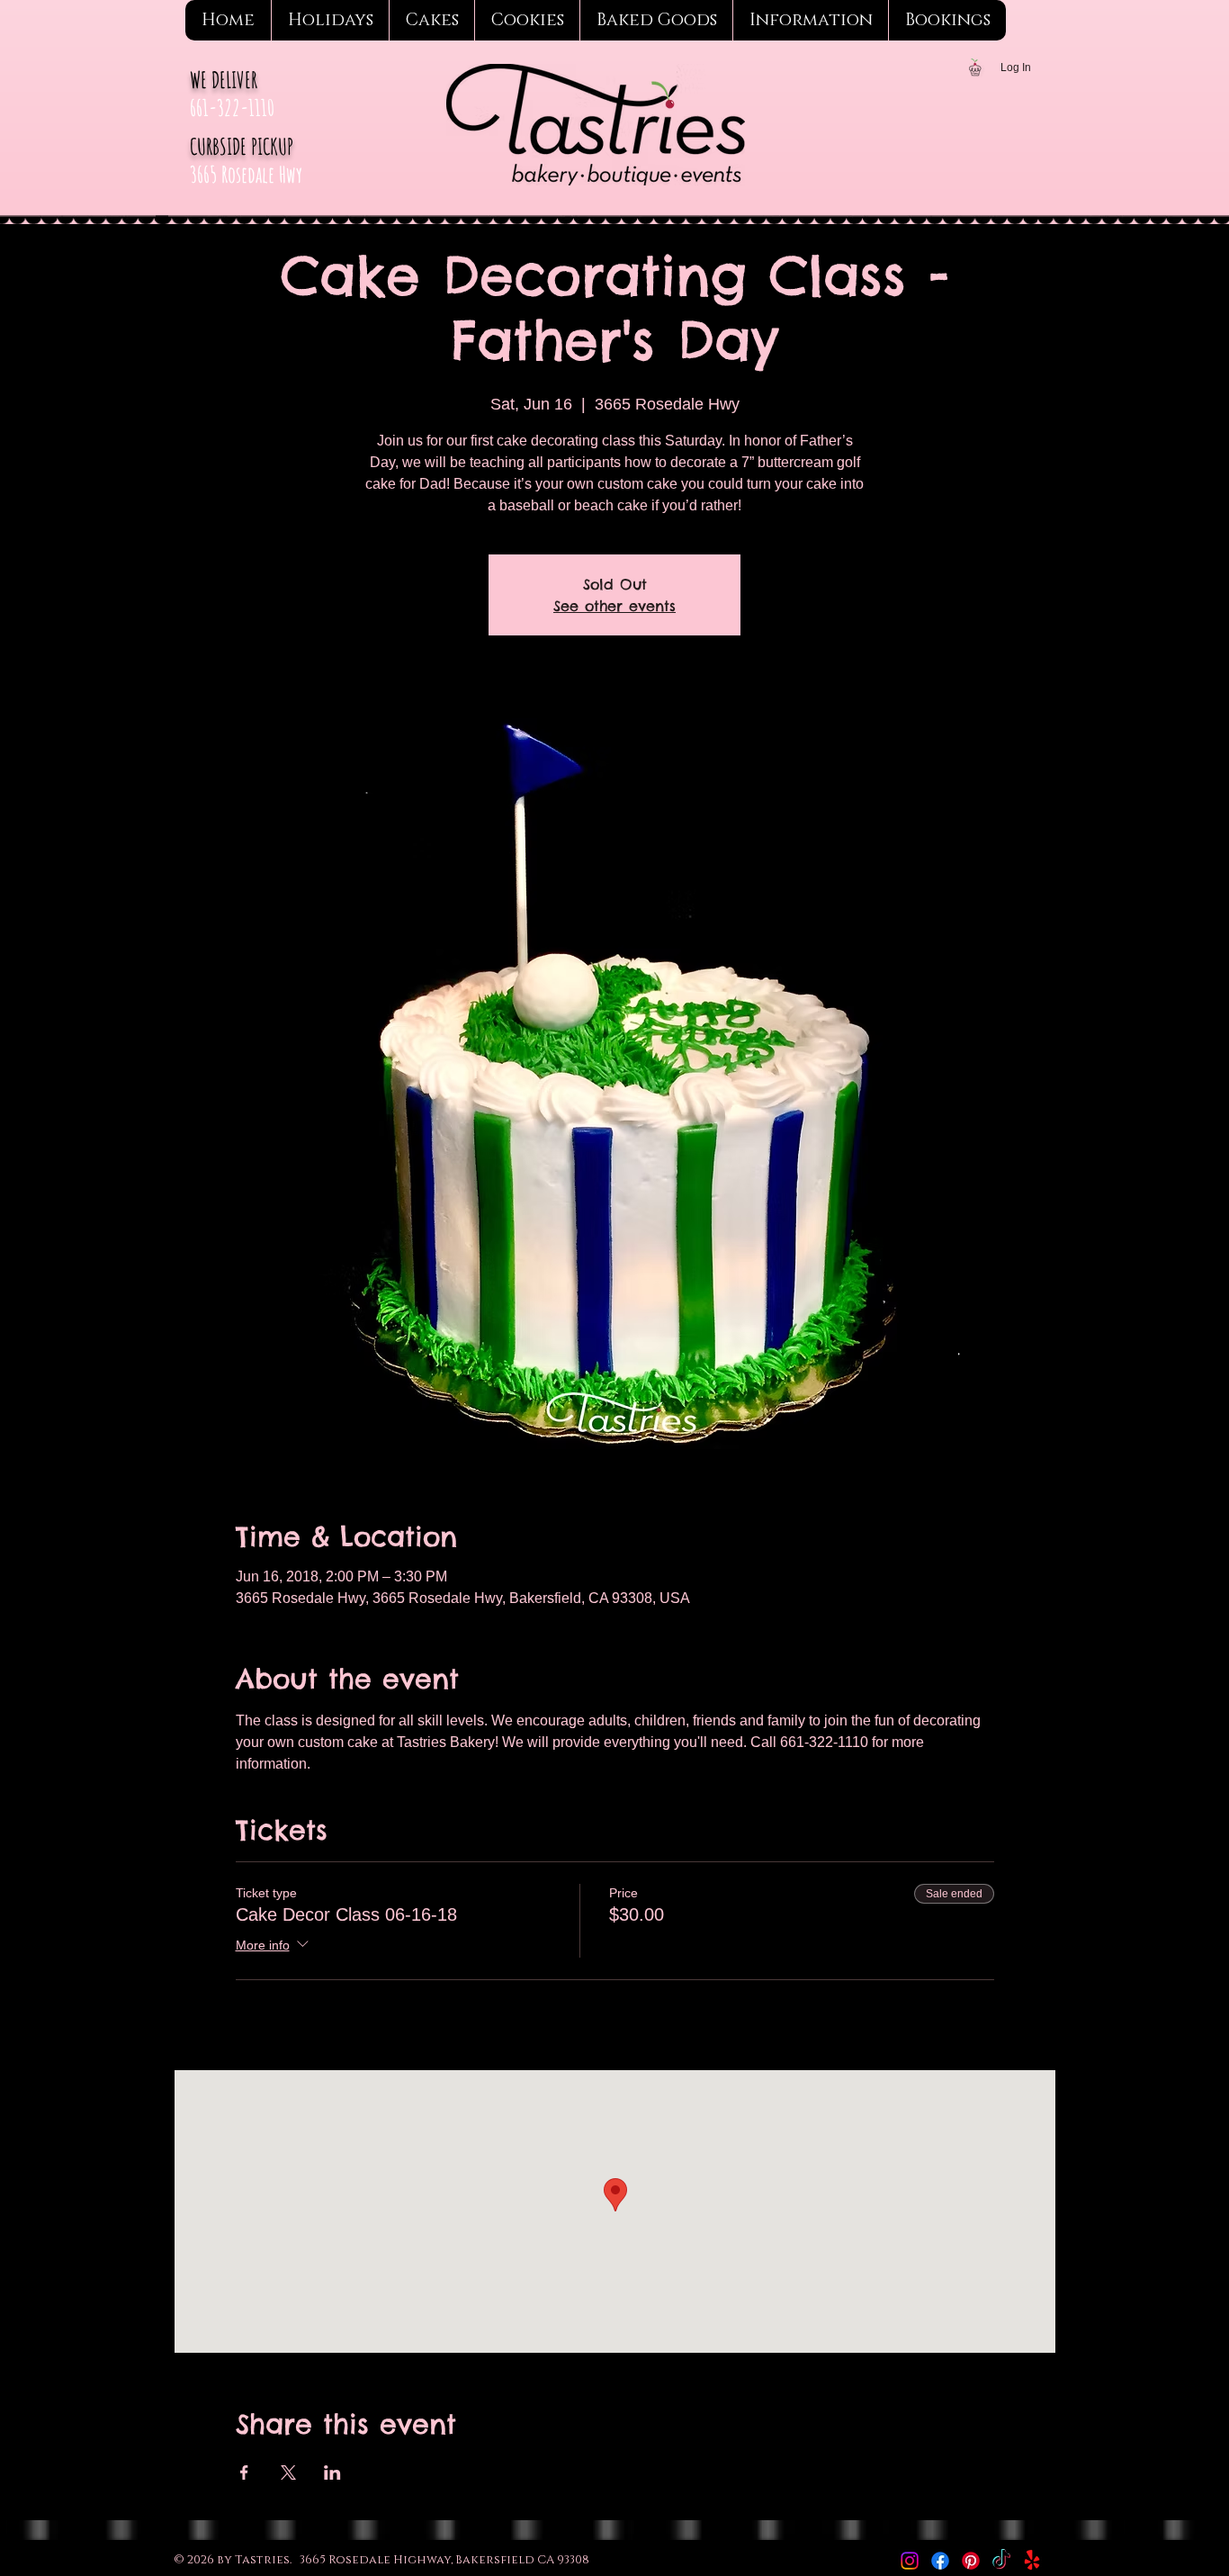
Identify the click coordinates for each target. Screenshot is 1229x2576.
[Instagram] (910, 2561)
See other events (614, 606)
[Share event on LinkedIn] (332, 2472)
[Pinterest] (971, 2561)
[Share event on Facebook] (244, 2472)
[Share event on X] (288, 2472)
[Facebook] (940, 2561)
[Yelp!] (1032, 2561)
